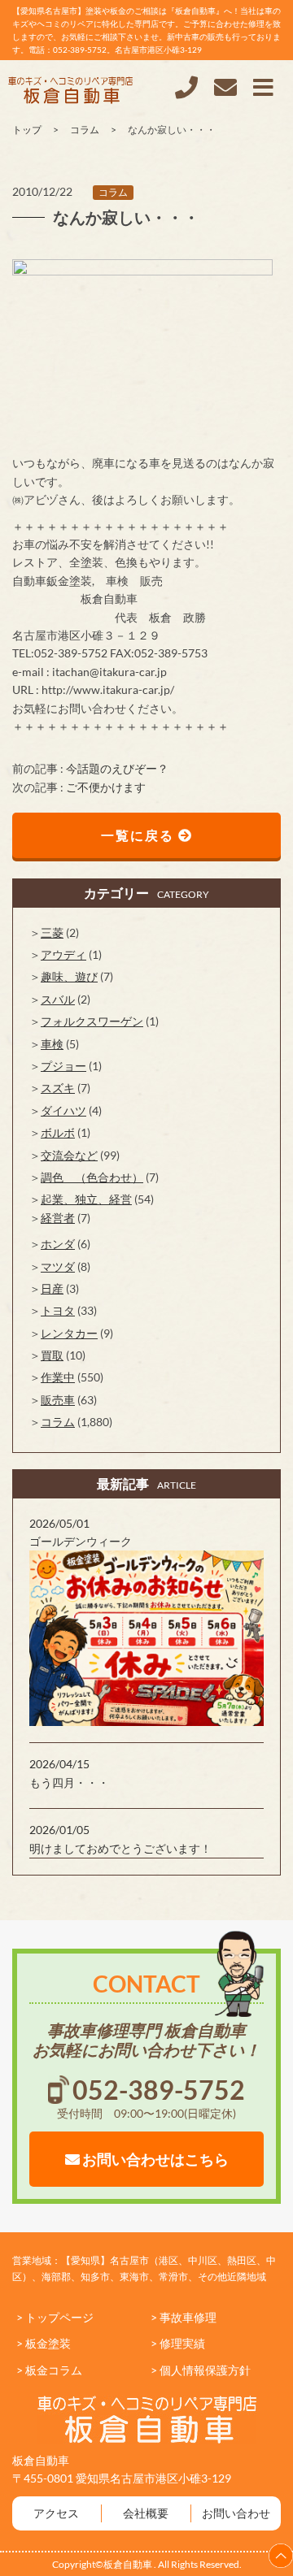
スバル (58, 999)
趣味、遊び (69, 976)
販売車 (58, 1400)
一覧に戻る (140, 835)
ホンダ (58, 1244)
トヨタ (58, 1310)
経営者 (58, 1218)
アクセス (56, 2513)
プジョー (63, 1066)
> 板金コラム (49, 2370)
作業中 (58, 1377)
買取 (52, 1355)
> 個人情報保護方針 (201, 2370)
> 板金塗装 (44, 2343)
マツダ (58, 1266)
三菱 (52, 932)
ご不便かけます (106, 787)
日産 (52, 1288)
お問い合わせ (236, 2513)
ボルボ (58, 1132)
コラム (113, 192)
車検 (52, 1044)
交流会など (69, 1155)
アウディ (63, 954)
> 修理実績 (178, 2343)
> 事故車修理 (184, 2317)
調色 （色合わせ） (92, 1177)
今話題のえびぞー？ (117, 768)
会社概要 (146, 2513)
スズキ (58, 1088)
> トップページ (55, 2317)
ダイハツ (63, 1110)
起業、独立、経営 (86, 1199)
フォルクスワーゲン (92, 1021)
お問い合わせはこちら (154, 2159)
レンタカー (69, 1333)
